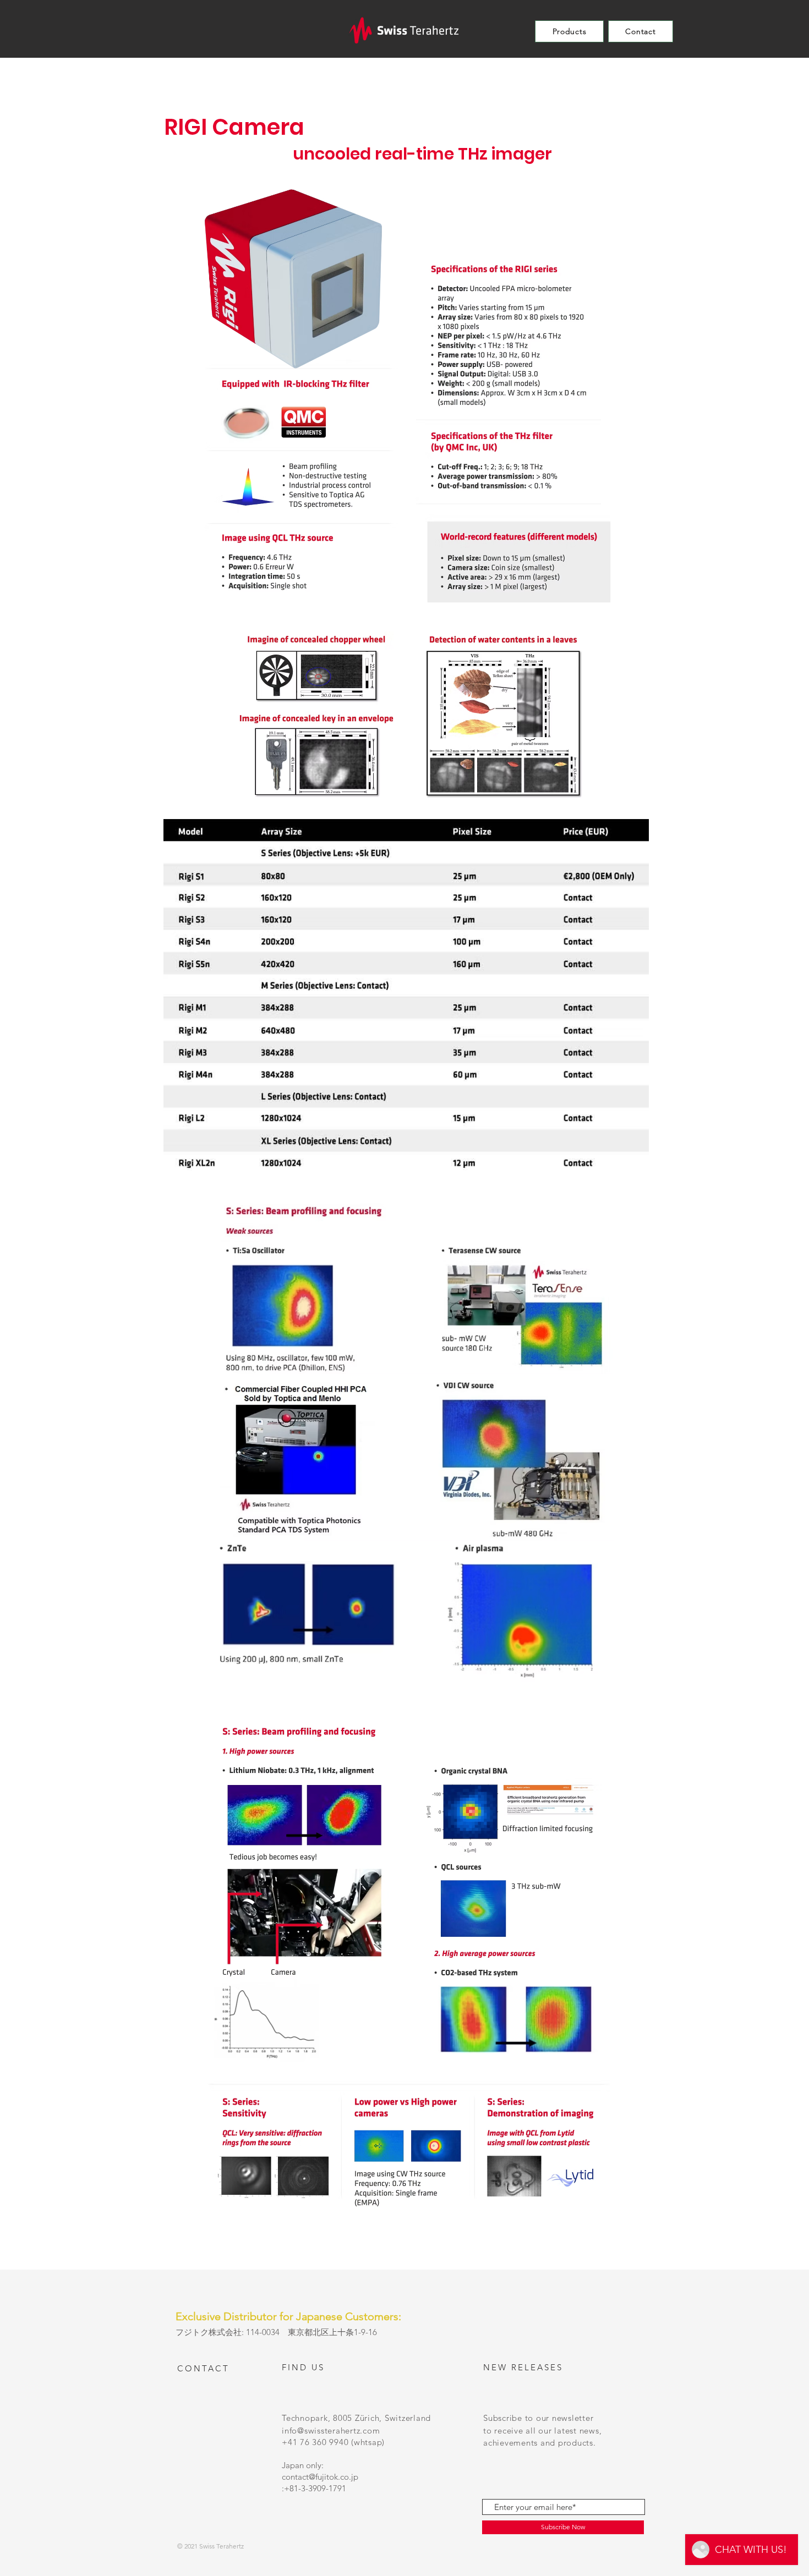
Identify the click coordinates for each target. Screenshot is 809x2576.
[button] (569, 31)
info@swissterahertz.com (331, 2431)
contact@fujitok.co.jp (320, 2477)
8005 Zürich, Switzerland (382, 2418)
